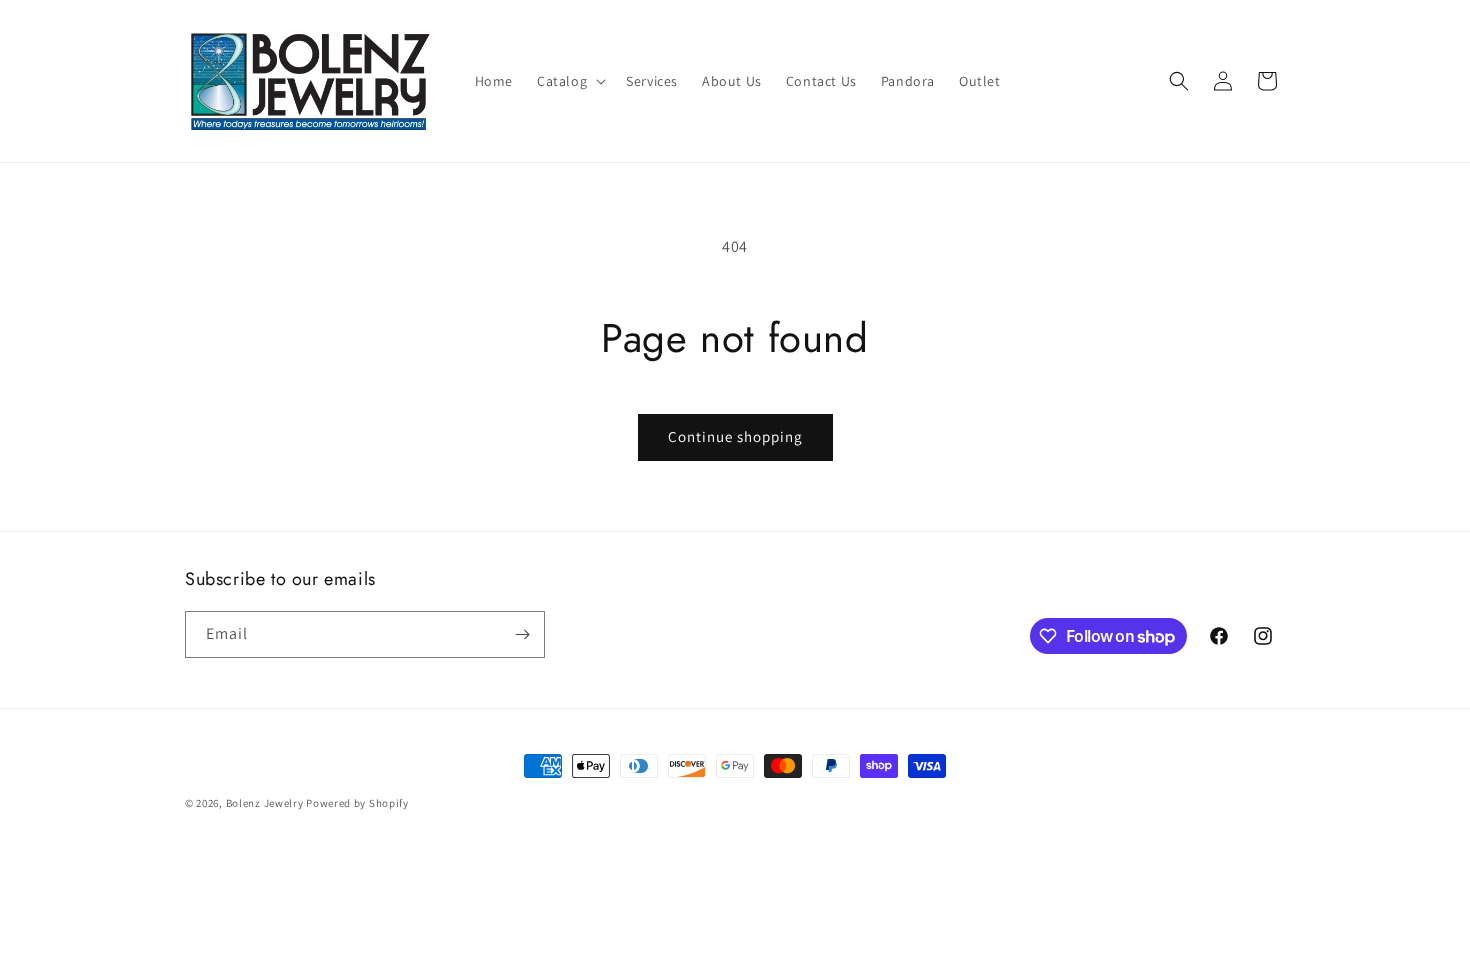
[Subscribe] (522, 634)
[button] (569, 81)
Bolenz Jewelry (265, 803)
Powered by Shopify (357, 803)
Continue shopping (735, 436)
